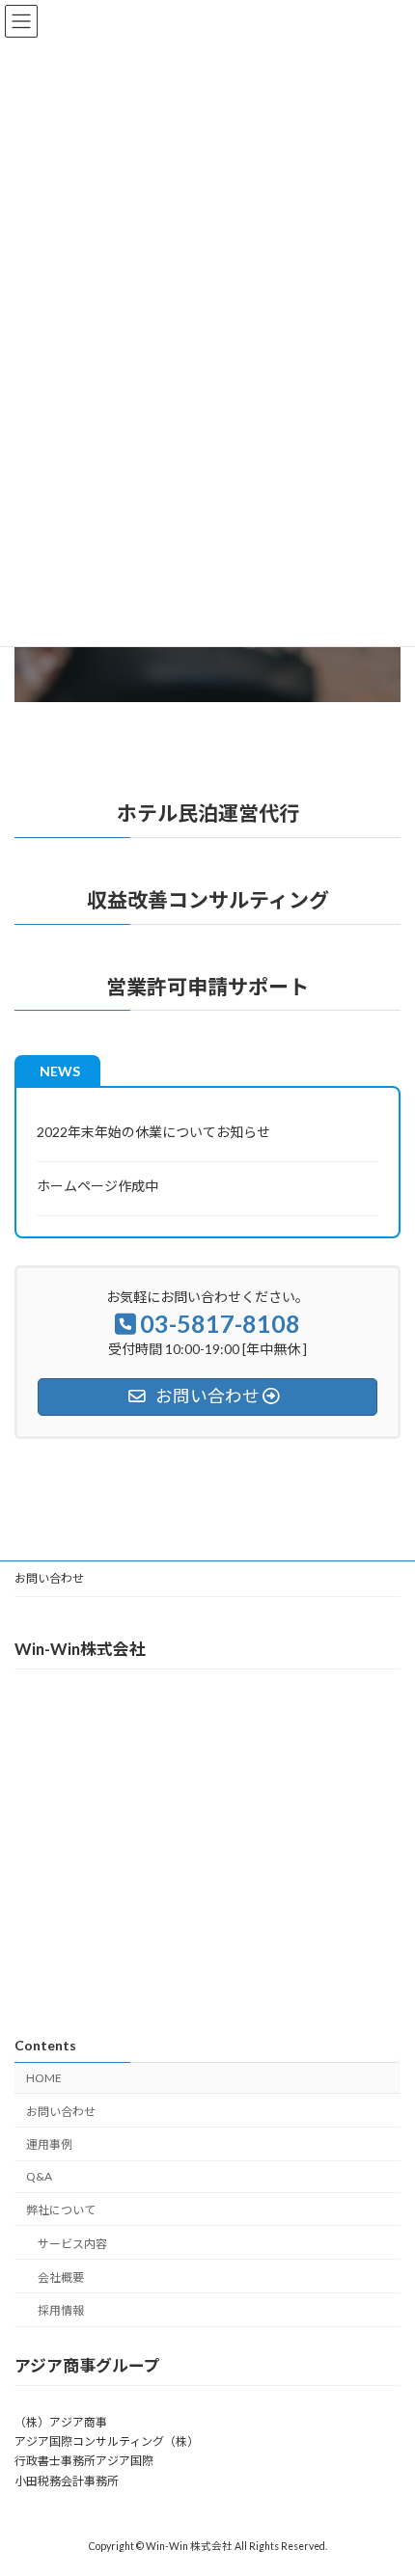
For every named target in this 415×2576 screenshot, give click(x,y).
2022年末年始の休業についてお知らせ (153, 1132)
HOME (44, 2078)
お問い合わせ (49, 1578)
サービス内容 (72, 2243)
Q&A (39, 2176)
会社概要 (61, 2277)
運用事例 (49, 2144)
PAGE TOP (386, 2479)
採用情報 (61, 2310)
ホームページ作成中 (97, 1186)
